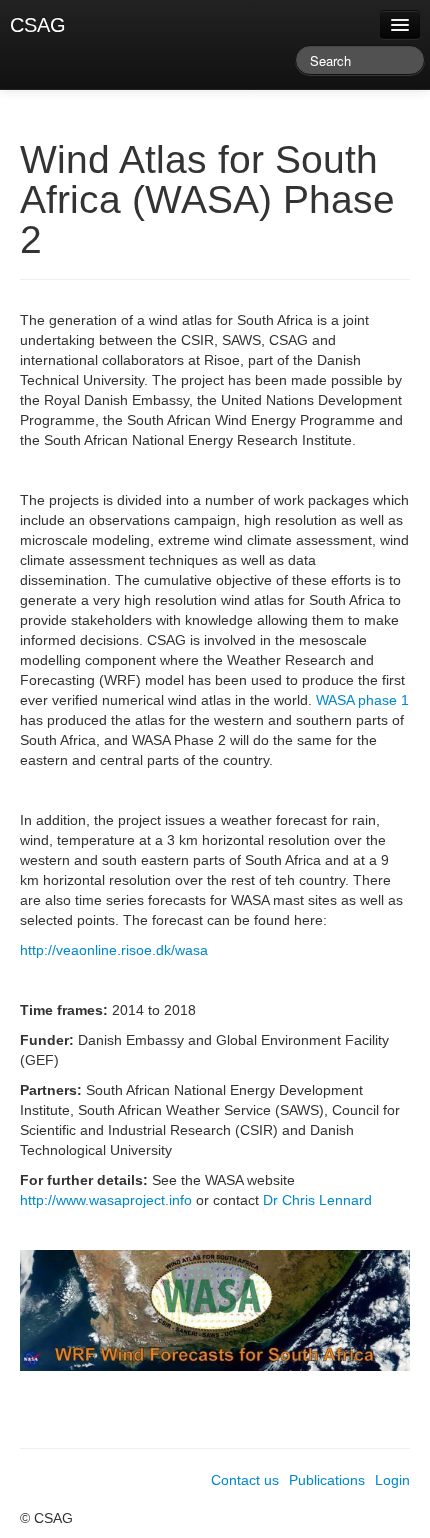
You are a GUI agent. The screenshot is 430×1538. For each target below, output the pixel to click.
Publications (327, 1480)
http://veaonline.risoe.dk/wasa (114, 950)
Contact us (245, 1480)
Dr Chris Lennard (317, 1200)
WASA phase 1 (362, 700)
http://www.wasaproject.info (106, 1200)
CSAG (38, 25)
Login (392, 1480)
